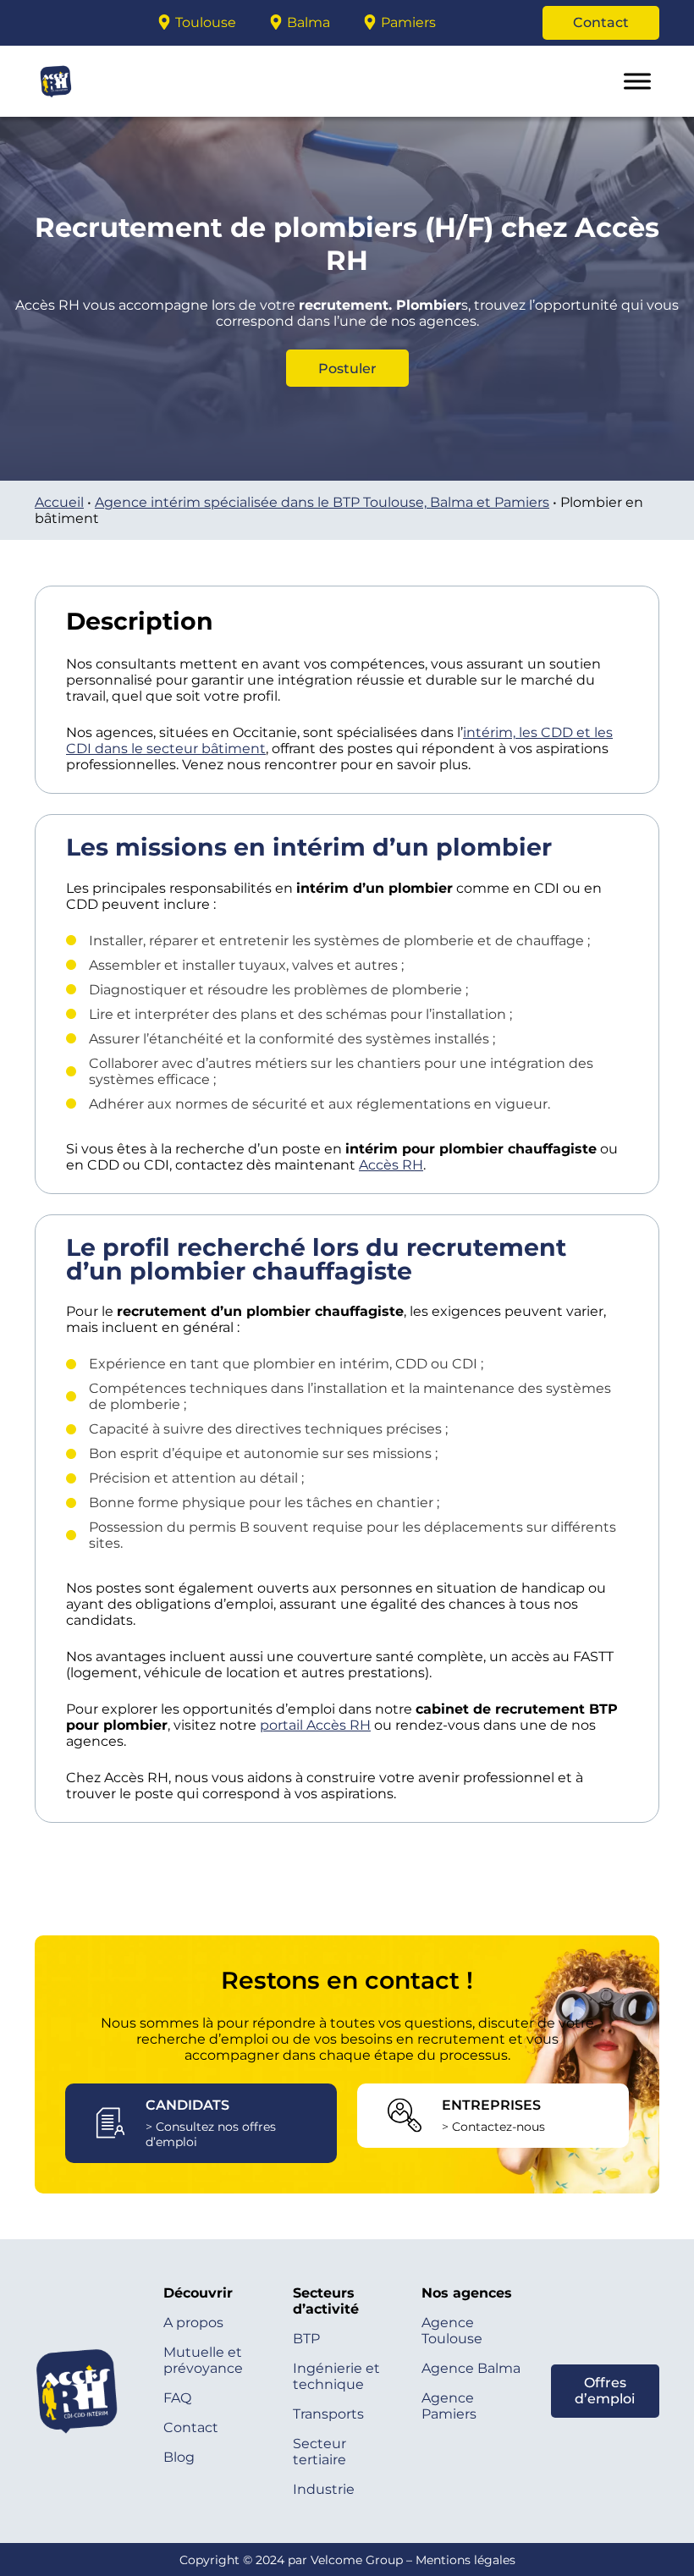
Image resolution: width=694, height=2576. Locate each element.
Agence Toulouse (452, 2331)
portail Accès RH (315, 1725)
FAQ (177, 2398)
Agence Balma (471, 2368)
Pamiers (408, 22)
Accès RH (391, 1165)
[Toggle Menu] (637, 81)
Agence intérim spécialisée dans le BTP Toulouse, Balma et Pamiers (322, 502)
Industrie (324, 2489)
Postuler (347, 369)
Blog (179, 2457)
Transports (328, 2414)
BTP (306, 2339)
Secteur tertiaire (319, 2452)
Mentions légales (465, 2560)
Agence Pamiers (449, 2406)
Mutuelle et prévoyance (203, 2360)
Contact (601, 22)
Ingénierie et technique (336, 2376)
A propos (193, 2323)
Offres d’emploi (605, 2391)
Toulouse (206, 22)
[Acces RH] (60, 23)
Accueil (59, 502)
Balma (308, 22)
